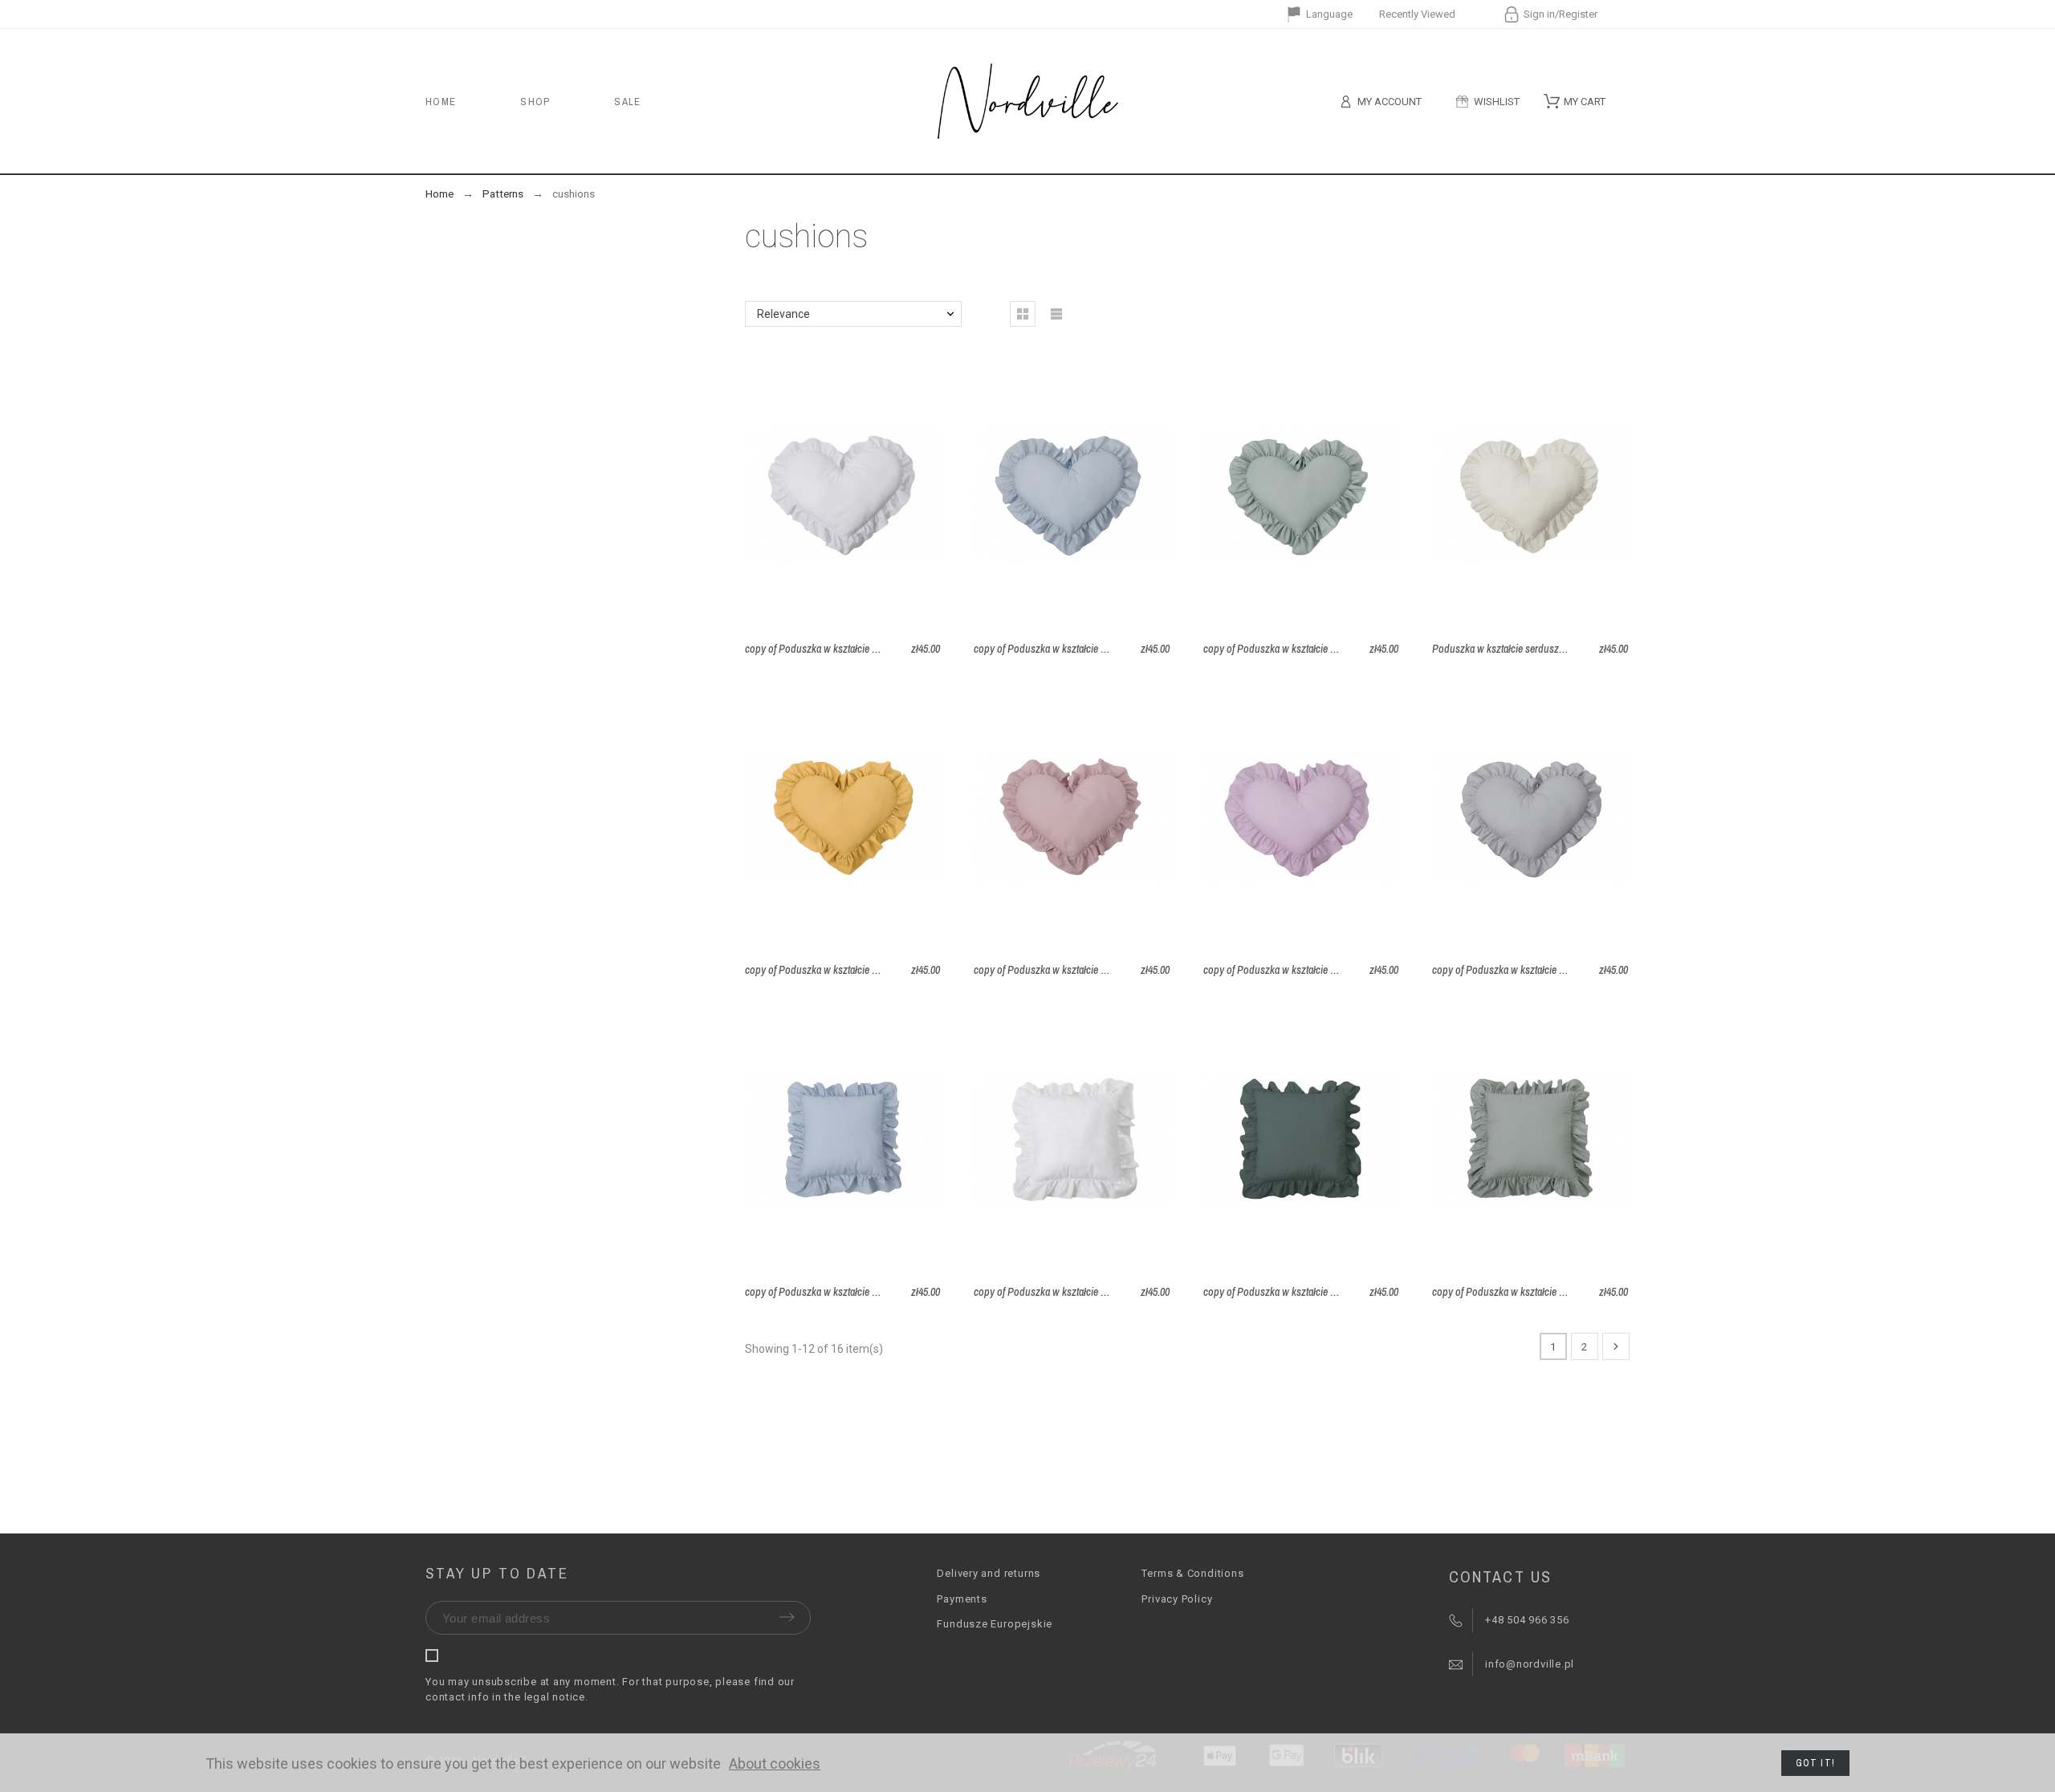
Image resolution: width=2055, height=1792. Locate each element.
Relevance (783, 314)
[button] (800, 495)
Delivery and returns (989, 1573)
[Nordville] (1028, 101)
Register (1578, 14)
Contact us (1500, 1576)
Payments (962, 1599)
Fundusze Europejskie (995, 1624)
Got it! (1815, 1763)
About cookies (775, 1763)
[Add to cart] (844, 495)
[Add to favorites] (887, 495)
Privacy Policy (1177, 1599)
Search (1609, 101)
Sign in (1539, 14)
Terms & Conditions (1192, 1573)
